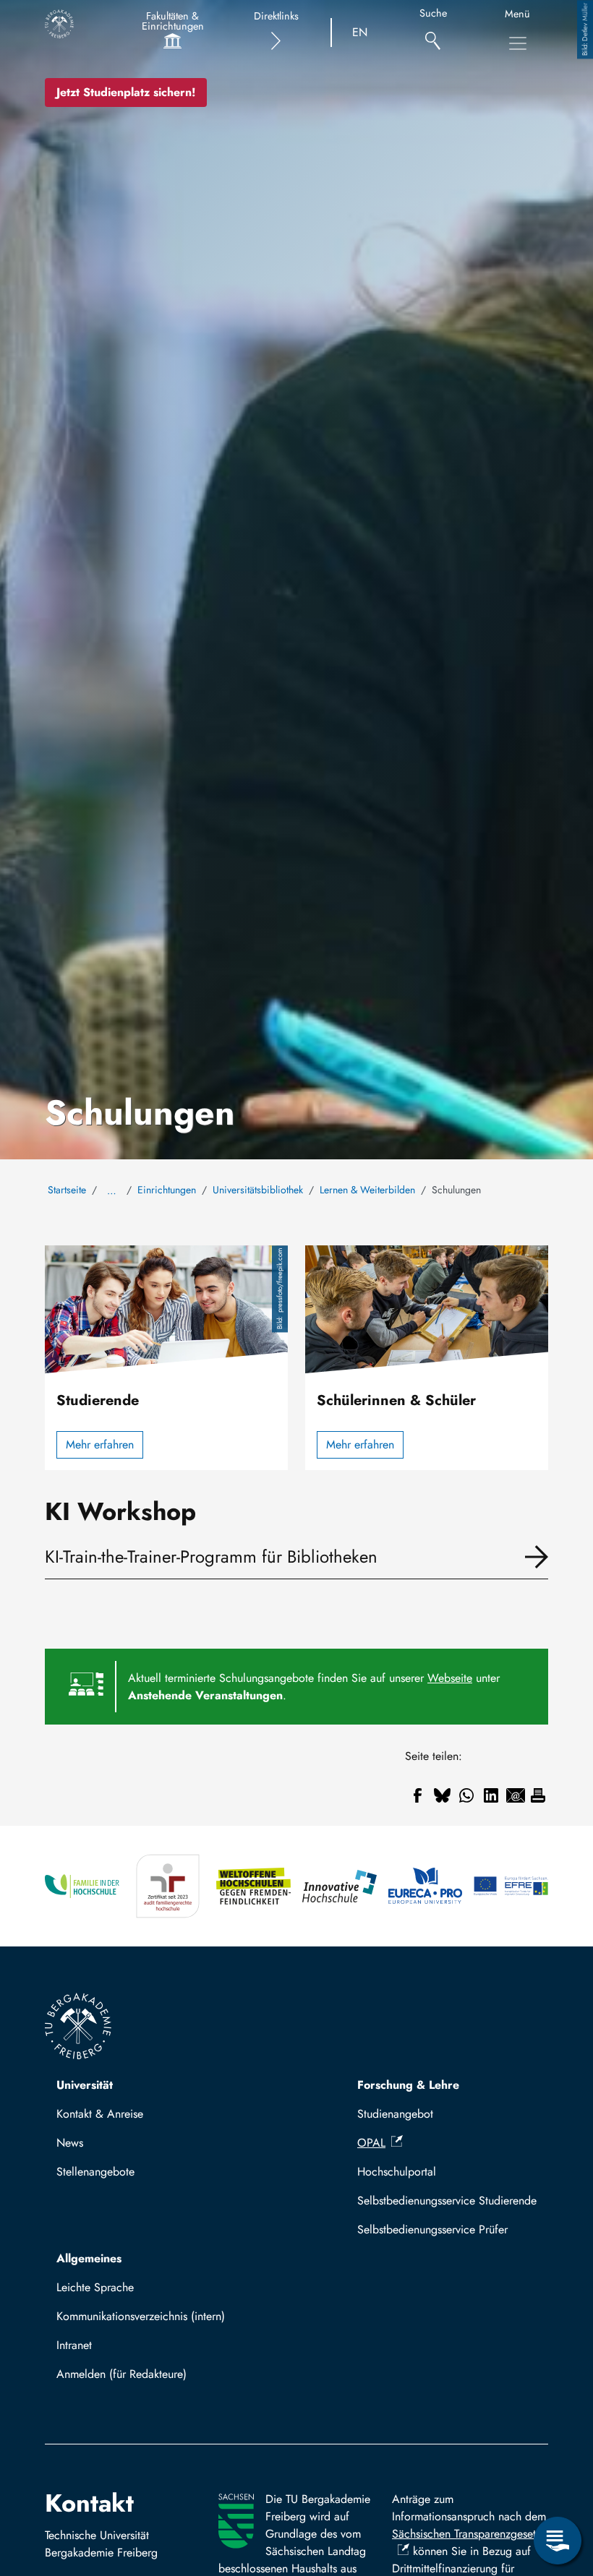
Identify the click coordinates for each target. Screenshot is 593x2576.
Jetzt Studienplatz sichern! (126, 92)
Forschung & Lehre (408, 2085)
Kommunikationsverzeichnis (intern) (141, 2316)
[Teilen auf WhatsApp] (466, 1795)
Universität (85, 2085)
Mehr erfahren (100, 1444)
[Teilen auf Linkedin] (491, 1795)
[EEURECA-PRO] (426, 1886)
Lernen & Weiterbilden (367, 1190)
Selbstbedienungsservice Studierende (447, 2201)
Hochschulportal (397, 2172)
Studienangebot (395, 2114)
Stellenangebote (95, 2172)
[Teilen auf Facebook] (417, 1795)
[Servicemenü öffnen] (558, 2541)
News (70, 2143)
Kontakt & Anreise (100, 2114)
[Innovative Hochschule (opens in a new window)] (340, 1886)
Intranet (74, 2345)
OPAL (371, 2143)
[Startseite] (59, 24)
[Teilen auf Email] (516, 1795)
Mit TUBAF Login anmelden (131, 2378)
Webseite (450, 1678)
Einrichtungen (167, 1190)
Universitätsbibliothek (258, 1190)
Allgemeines (89, 2258)
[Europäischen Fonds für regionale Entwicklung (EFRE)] (511, 1886)
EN (360, 32)
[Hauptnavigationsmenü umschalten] (518, 43)
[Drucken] (538, 1795)
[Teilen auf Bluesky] (442, 1795)
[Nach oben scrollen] (558, 2481)
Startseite (67, 1190)
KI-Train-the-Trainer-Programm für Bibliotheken (211, 1557)
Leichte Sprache (95, 2287)
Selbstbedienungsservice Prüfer (432, 2229)
